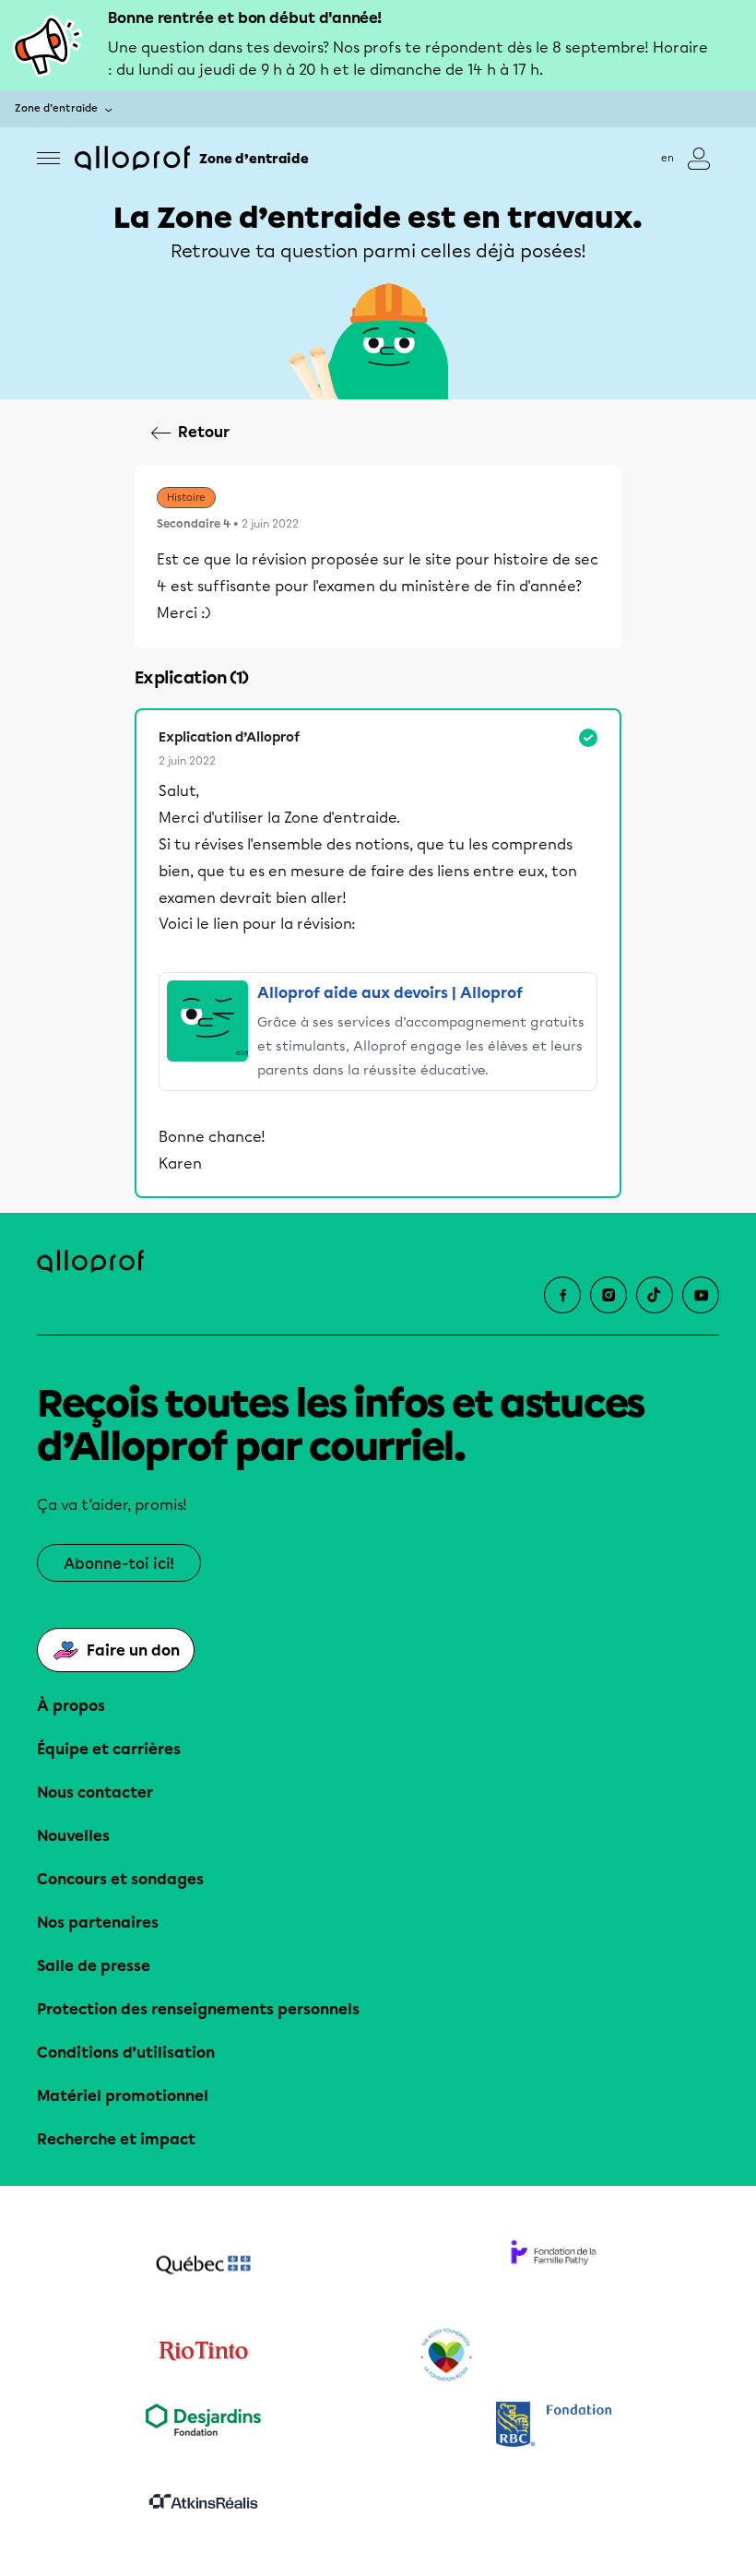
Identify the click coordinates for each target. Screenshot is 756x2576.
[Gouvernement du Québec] (203, 2267)
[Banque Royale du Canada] (553, 2426)
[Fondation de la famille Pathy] (553, 2267)
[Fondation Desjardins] (203, 2426)
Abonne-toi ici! (119, 1564)
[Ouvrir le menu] (48, 158)
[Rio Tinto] (203, 2356)
